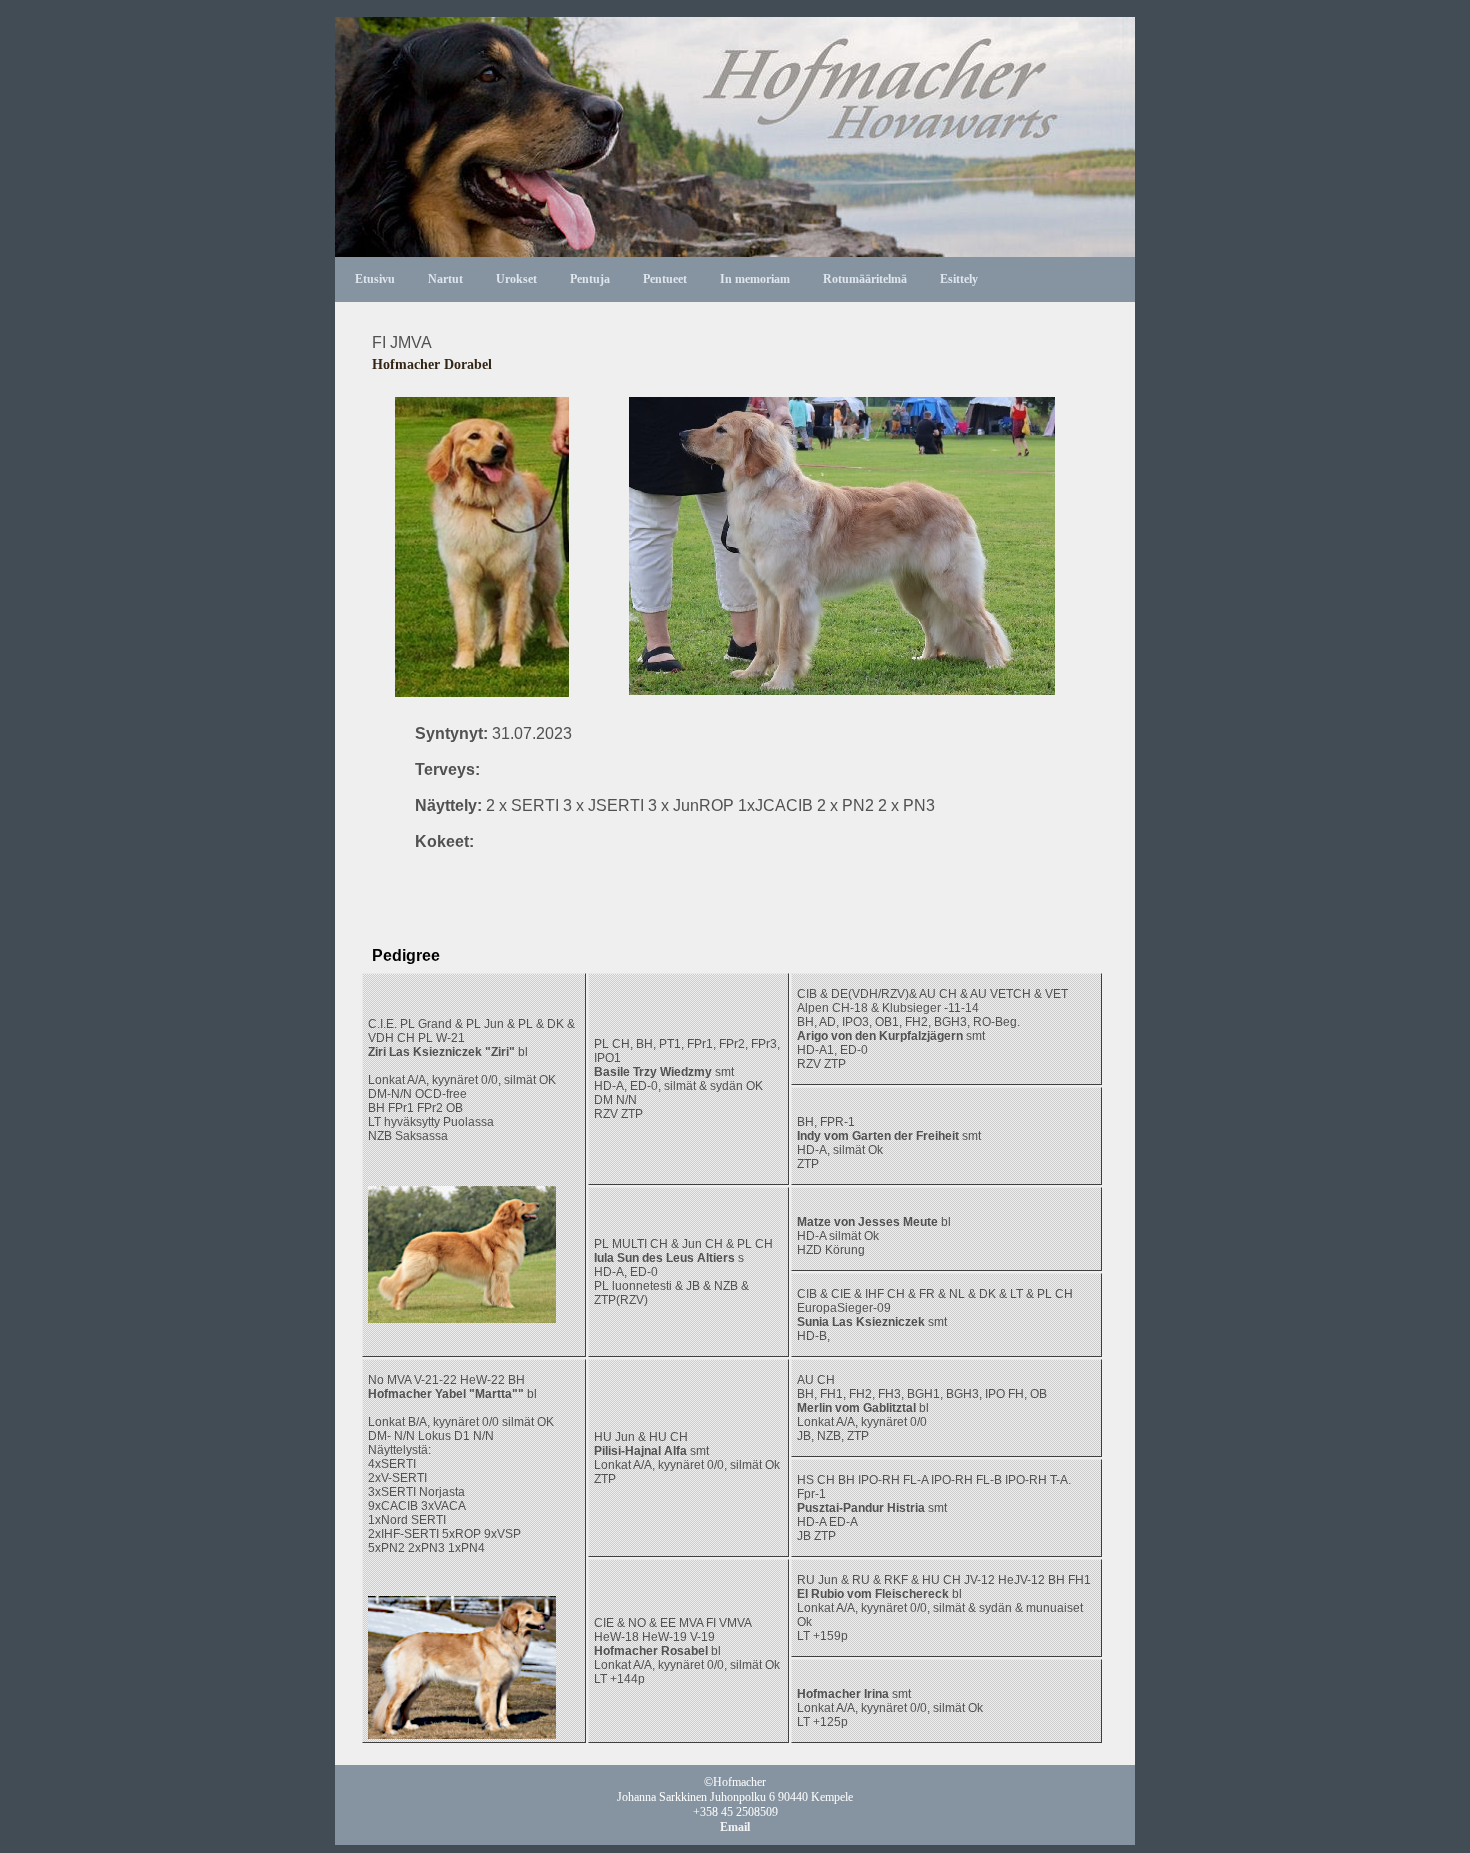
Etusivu (375, 279)
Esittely (959, 279)
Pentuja (590, 279)
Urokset (516, 279)
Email (735, 1827)
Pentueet (665, 279)
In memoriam (755, 279)
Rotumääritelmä (865, 279)
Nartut (445, 279)
